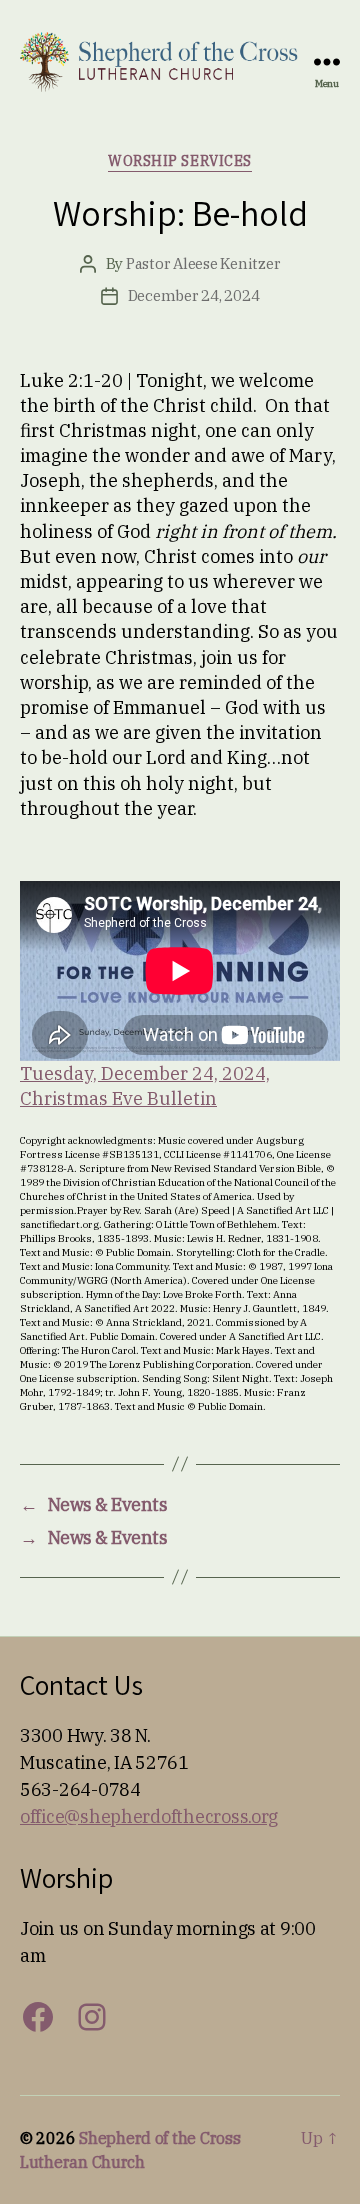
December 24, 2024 (194, 295)
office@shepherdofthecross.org (149, 1816)
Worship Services (179, 161)
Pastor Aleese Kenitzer (203, 263)
